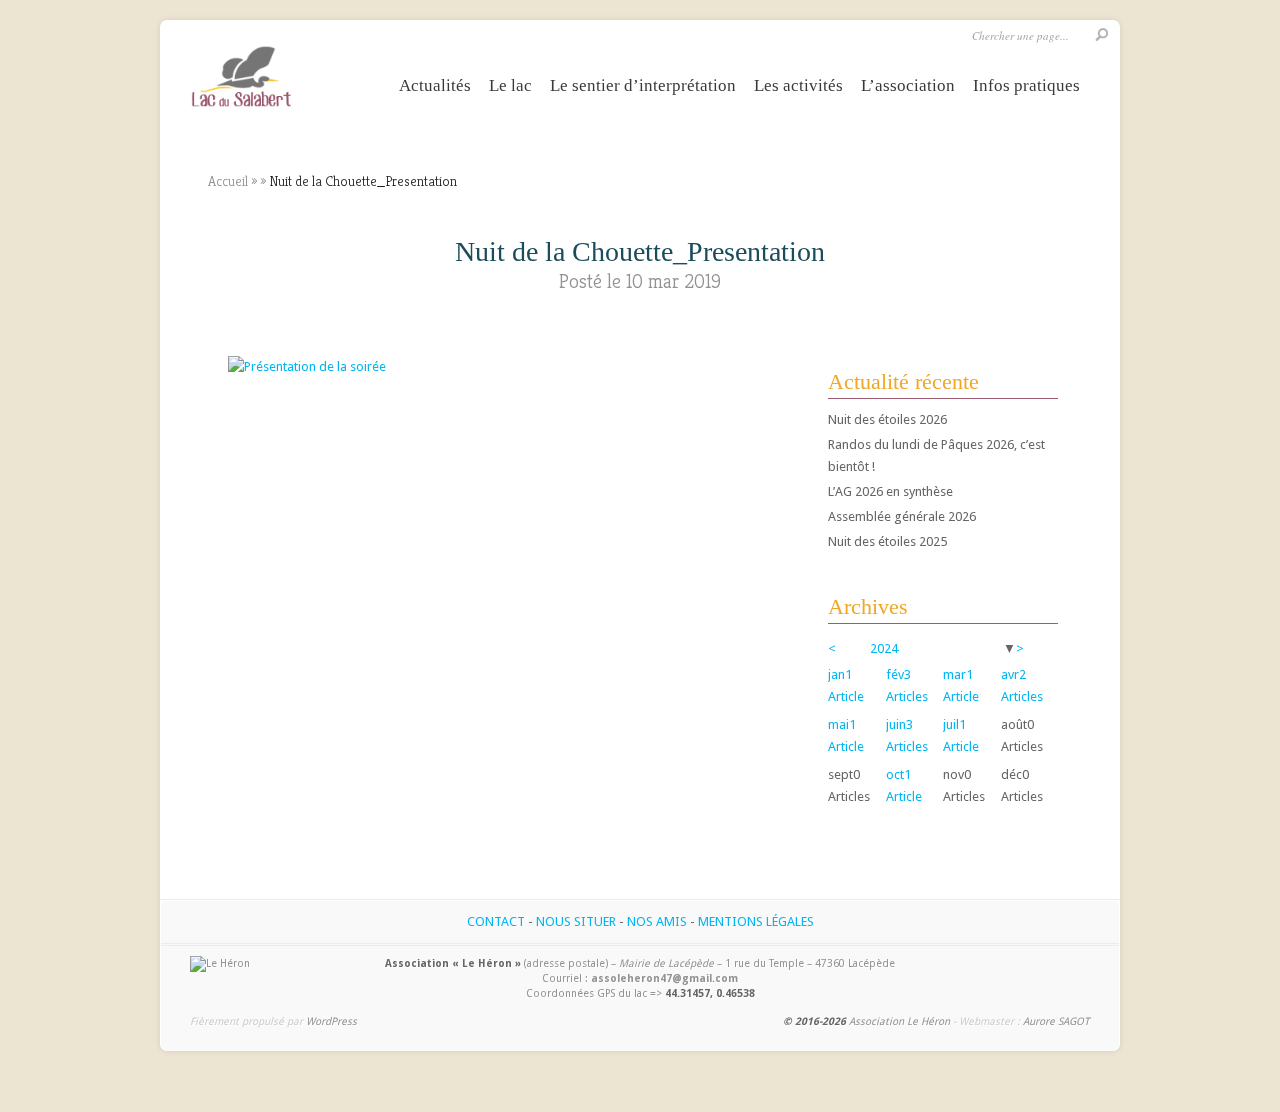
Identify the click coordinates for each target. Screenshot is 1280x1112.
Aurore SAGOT (1056, 1021)
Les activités (798, 85)
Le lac (510, 85)
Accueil (228, 181)
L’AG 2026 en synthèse (890, 491)
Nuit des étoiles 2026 (887, 419)
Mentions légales (756, 921)
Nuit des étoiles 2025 (887, 541)
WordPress (331, 1021)
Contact (496, 921)
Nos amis (657, 921)
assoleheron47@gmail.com (664, 978)
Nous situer (576, 921)
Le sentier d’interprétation (643, 85)
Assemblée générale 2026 (902, 516)
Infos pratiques (1026, 85)
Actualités (435, 85)
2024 (884, 648)
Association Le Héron (899, 1021)
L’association (908, 85)
